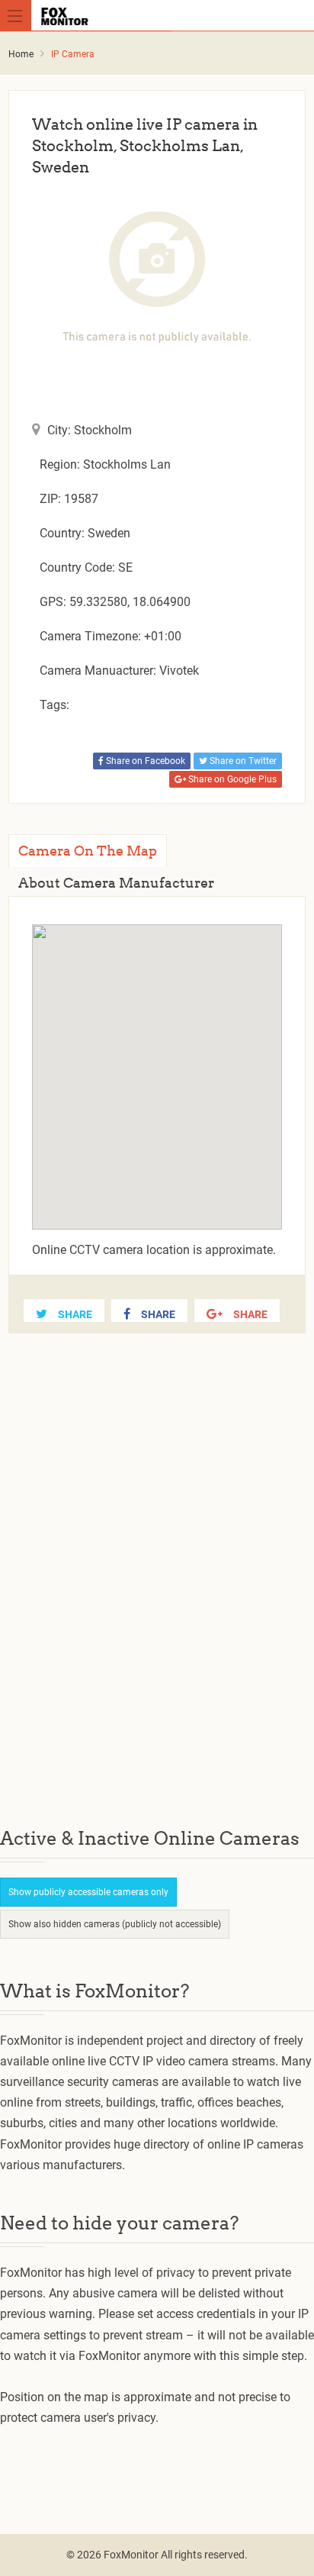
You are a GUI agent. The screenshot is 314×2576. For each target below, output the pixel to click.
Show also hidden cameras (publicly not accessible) (115, 1924)
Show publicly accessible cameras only (88, 1892)
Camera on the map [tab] (88, 851)
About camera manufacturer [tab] (116, 883)
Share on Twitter (242, 761)
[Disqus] (157, 1593)
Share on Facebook (144, 761)
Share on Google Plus (231, 779)
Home (21, 54)
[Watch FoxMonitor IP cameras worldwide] (160, 15)
